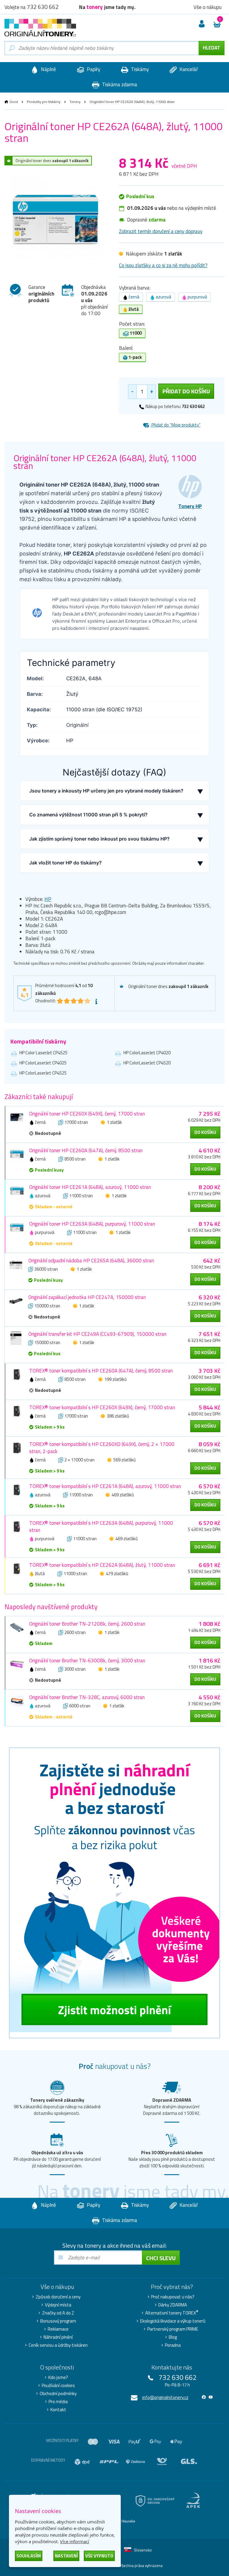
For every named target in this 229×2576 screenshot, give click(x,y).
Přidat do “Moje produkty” (176, 425)
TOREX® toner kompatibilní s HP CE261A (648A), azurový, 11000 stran (105, 1486)
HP (48, 899)
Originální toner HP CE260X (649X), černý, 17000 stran (87, 1114)
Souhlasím (29, 2556)
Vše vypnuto (99, 2556)
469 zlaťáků (123, 1495)
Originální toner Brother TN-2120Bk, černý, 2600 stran (87, 1624)
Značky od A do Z (58, 2313)
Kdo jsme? (58, 2378)
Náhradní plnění (58, 2337)
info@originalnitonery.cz (165, 2397)
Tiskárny (139, 69)
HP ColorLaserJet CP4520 (147, 1063)
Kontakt (58, 2410)
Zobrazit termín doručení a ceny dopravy (161, 231)
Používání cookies (58, 2386)
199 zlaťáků (116, 1379)
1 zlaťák (114, 1122)
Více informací (75, 2541)
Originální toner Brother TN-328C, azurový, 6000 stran (87, 1697)
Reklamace (58, 2329)
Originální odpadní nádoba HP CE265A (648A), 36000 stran (91, 1261)
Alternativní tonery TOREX (172, 2313)
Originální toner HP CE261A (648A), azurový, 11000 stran (90, 1187)
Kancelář (188, 69)
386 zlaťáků (118, 1416)
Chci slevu (161, 2258)
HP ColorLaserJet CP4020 (147, 1053)
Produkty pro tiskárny (44, 102)
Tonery (75, 102)
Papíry (93, 69)
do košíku (205, 1132)
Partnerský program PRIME (173, 2329)
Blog (173, 2337)
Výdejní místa (58, 2305)
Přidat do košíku (186, 391)
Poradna (173, 2345)
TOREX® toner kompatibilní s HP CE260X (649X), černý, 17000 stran (102, 1407)
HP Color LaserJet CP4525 (43, 1053)
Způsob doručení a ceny (58, 2297)
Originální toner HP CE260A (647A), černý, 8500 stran (86, 1150)
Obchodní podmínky (58, 2394)
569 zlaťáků (124, 1460)
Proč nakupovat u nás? (173, 2297)
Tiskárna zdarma (119, 84)
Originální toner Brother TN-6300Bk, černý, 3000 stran (87, 1661)
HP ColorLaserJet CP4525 (43, 1073)
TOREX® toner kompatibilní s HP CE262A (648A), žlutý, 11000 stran (102, 1565)
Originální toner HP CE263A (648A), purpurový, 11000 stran (92, 1224)
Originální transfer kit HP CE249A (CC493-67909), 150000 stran (97, 1334)
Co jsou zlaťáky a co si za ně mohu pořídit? (163, 265)
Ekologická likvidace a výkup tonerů (173, 2321)
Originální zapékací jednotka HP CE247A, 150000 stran (87, 1297)
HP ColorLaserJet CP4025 (43, 1063)
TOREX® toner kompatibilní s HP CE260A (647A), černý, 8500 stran (101, 1371)
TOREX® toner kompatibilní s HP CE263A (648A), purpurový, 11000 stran (101, 1526)
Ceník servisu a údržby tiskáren (58, 2345)
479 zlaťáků (117, 1574)
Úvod (14, 102)
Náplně (48, 69)
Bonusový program (58, 2321)
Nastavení (66, 2556)
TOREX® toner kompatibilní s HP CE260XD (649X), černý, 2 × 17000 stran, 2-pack (102, 1448)
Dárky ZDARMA (173, 2305)
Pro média (58, 2402)
